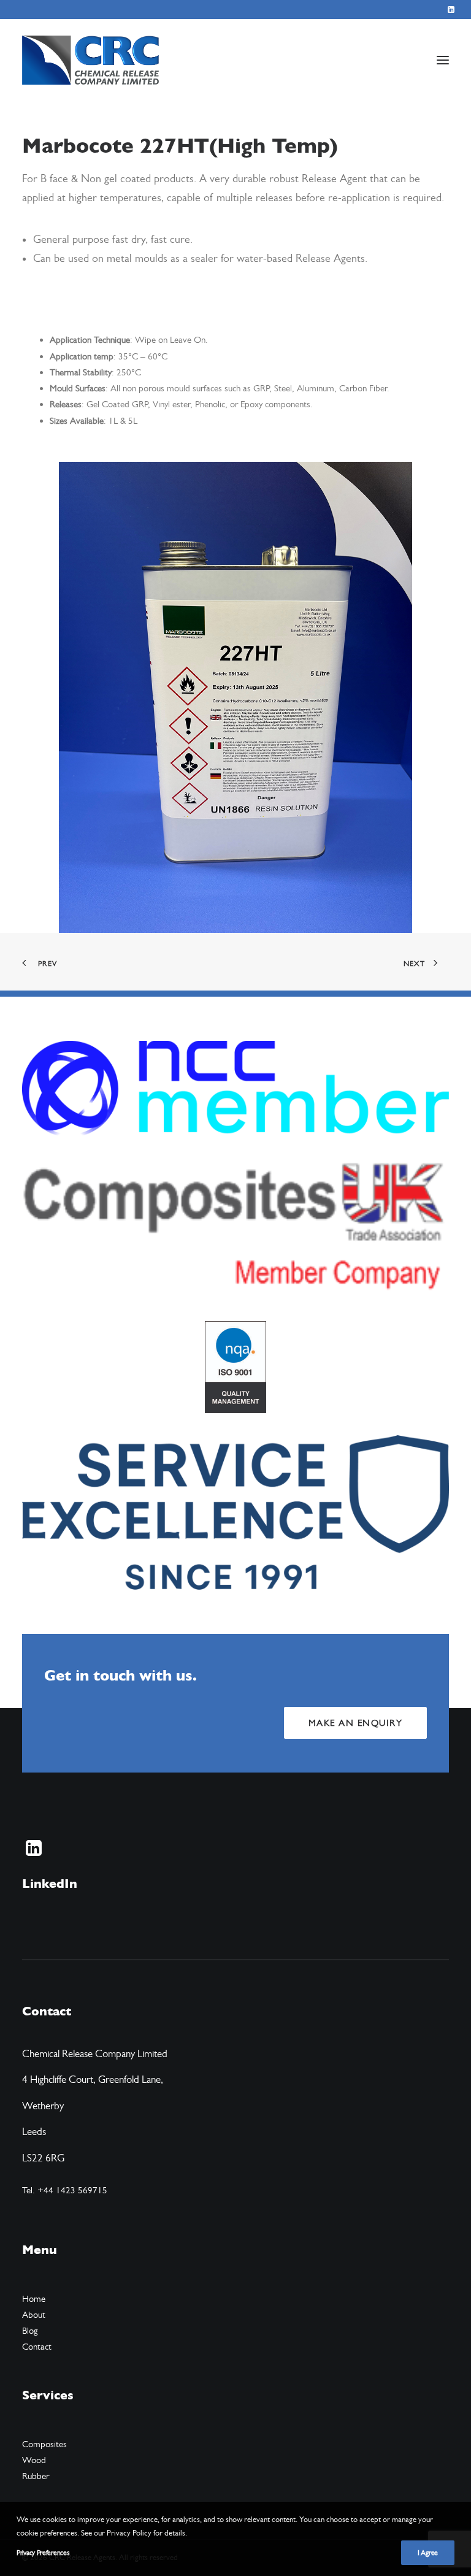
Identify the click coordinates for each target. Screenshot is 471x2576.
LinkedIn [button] (50, 1884)
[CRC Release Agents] (90, 60)
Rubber (36, 2476)
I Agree (428, 2553)
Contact (37, 2347)
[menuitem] (451, 10)
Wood (34, 2460)
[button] (451, 10)
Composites (44, 2444)
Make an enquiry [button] (356, 1723)
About (34, 2315)
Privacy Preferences (43, 2553)
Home (34, 2299)
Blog (30, 2331)
